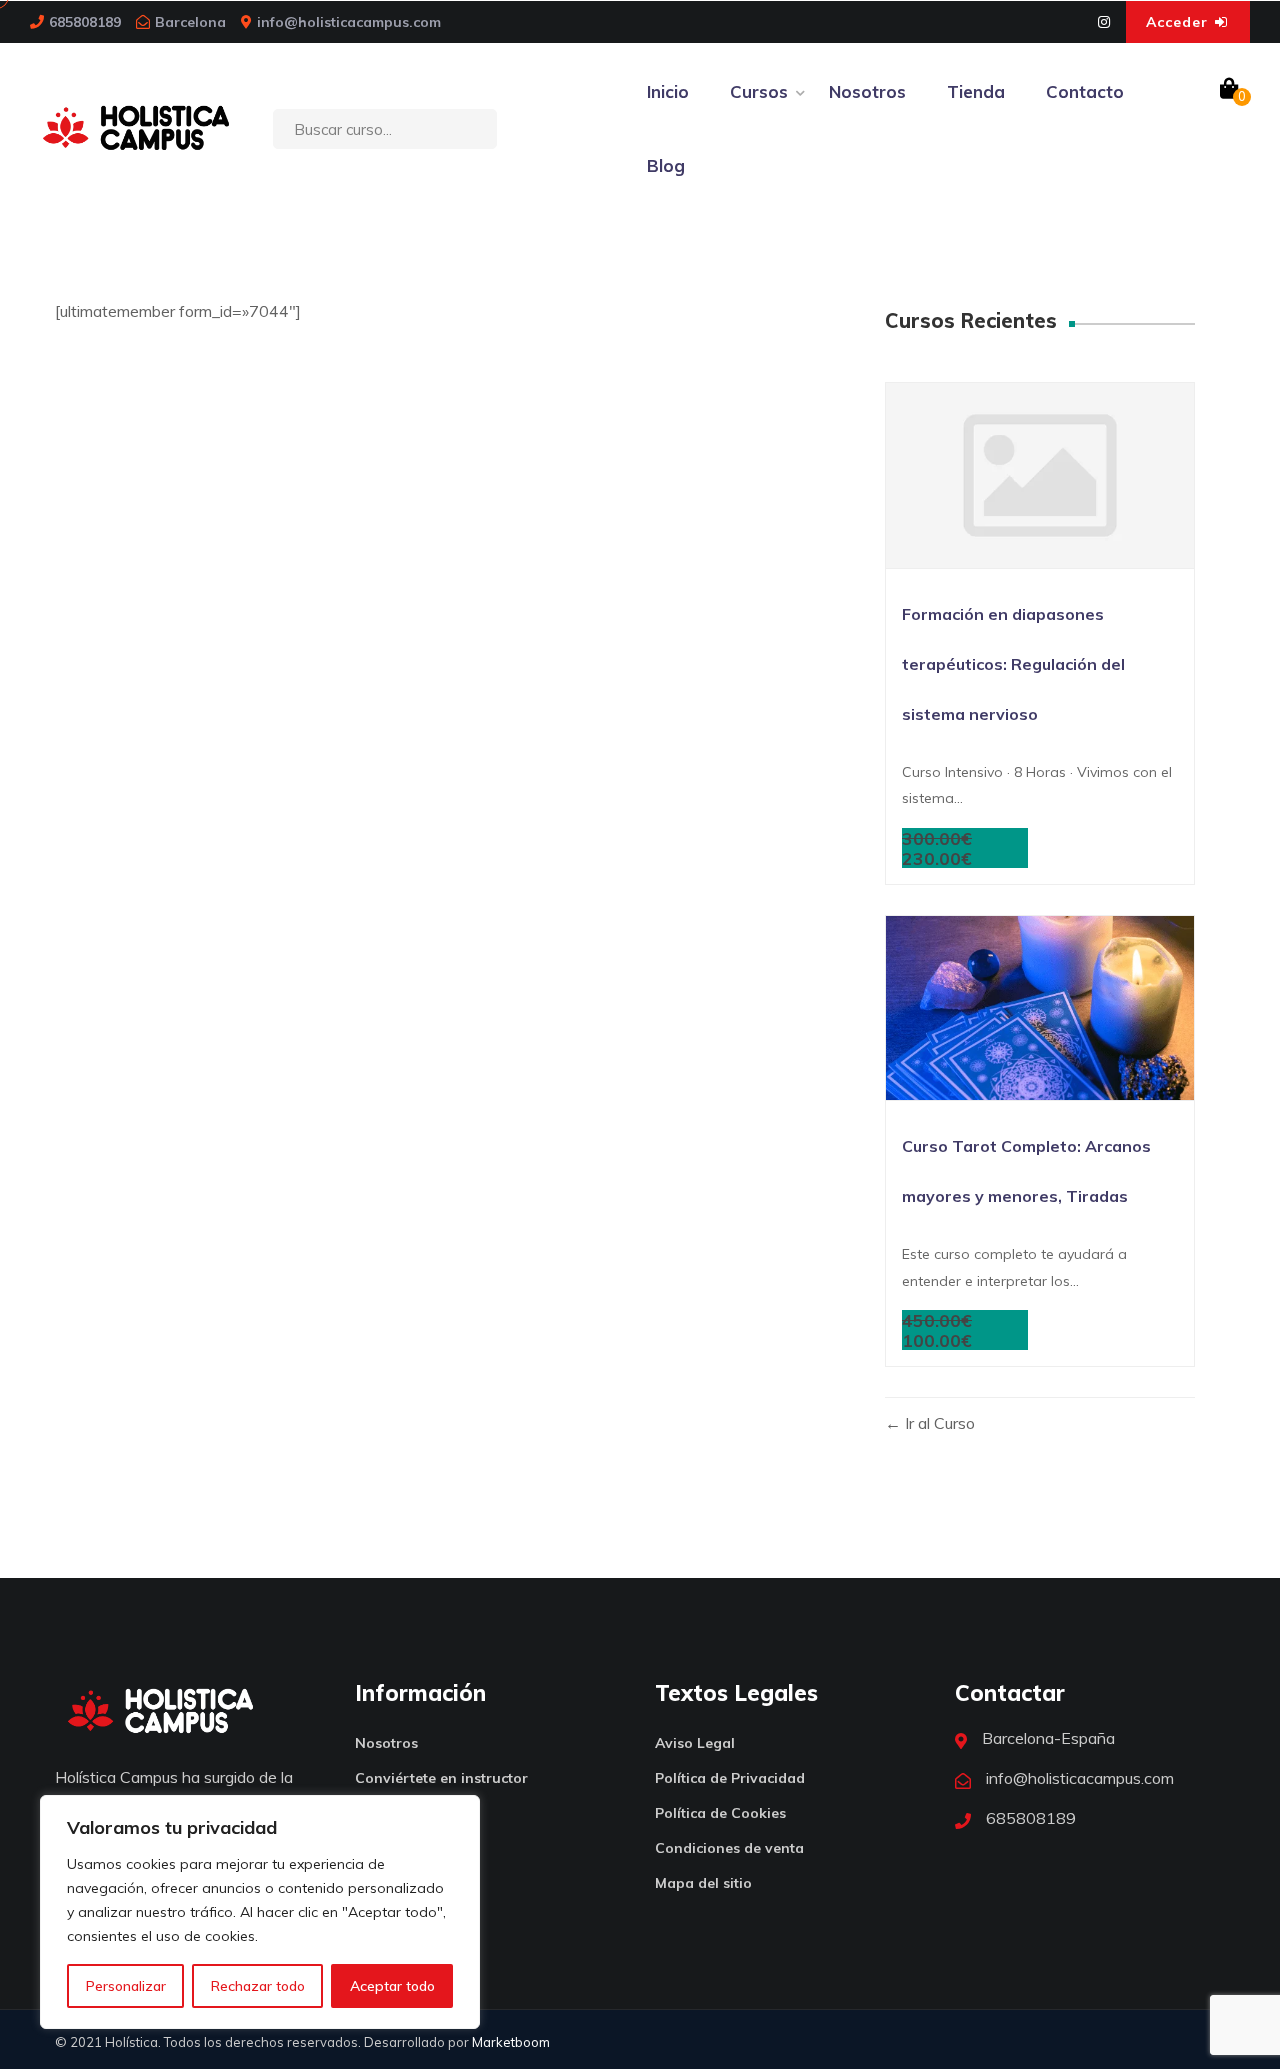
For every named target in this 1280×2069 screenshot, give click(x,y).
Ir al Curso (938, 1423)
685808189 (85, 22)
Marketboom (511, 2042)
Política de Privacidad (730, 1778)
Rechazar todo (258, 1986)
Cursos (759, 91)
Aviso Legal (695, 1743)
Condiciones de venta (729, 1848)
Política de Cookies (720, 1813)
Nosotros (867, 91)
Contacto (1085, 91)
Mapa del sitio (703, 1883)
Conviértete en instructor (441, 1778)
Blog (666, 165)
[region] (260, 1912)
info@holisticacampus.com (349, 22)
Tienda (976, 91)
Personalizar (126, 1986)
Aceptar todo (392, 1986)
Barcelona (190, 22)
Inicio (668, 91)
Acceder (1179, 22)
